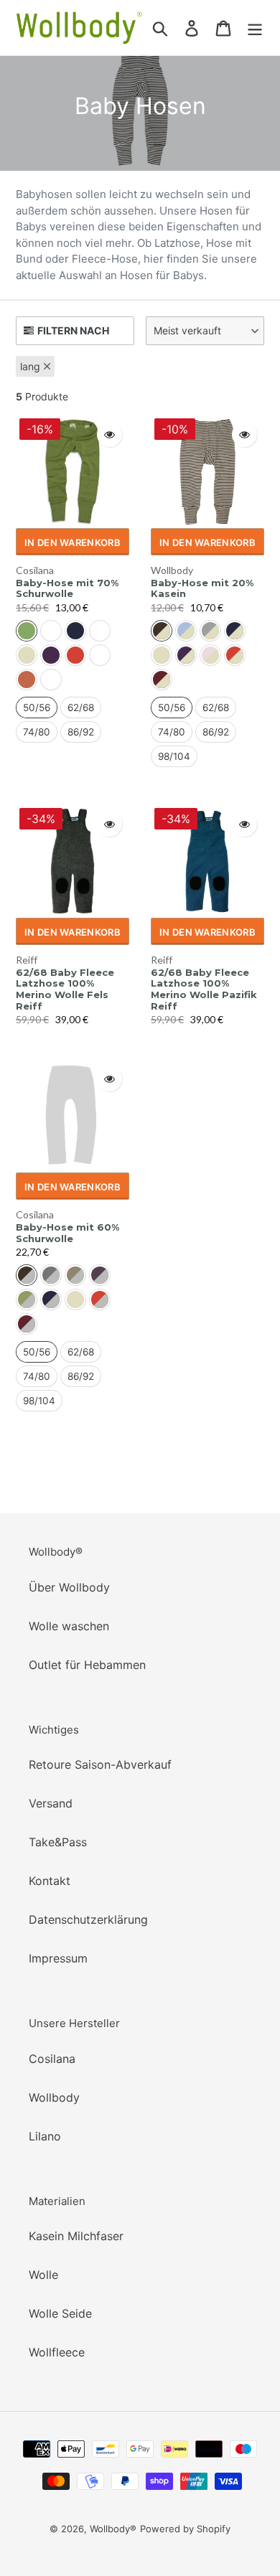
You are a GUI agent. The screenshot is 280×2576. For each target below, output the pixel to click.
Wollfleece (57, 2352)
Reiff (27, 960)
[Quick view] (109, 434)
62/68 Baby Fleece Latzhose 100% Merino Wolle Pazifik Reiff (204, 989)
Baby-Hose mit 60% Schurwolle (67, 1233)
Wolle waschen (69, 1626)
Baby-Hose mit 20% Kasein (202, 589)
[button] (205, 331)
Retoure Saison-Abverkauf (100, 1764)
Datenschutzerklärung (88, 1919)
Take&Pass (58, 1842)
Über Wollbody (69, 1587)
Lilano (45, 2136)
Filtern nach (73, 330)
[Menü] (255, 28)
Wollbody (172, 570)
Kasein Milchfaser (76, 2236)
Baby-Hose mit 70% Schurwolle (67, 589)
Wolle (43, 2275)
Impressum (58, 1958)
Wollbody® (113, 2529)
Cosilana (35, 570)
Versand (51, 1803)
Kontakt (50, 1881)
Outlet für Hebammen (87, 1665)
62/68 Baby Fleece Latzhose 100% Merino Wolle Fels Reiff (65, 989)
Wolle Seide (60, 2313)
